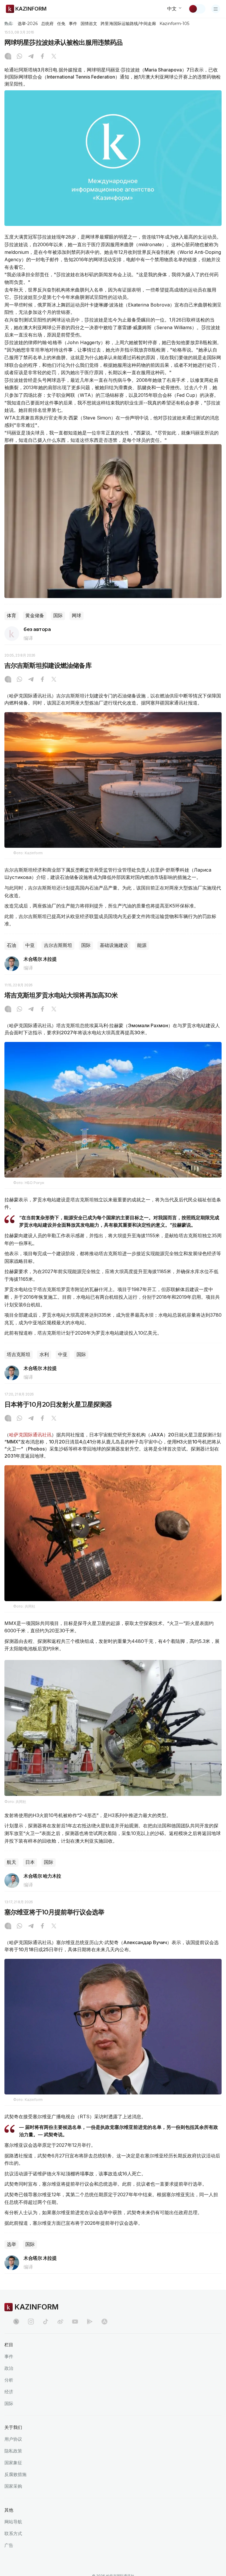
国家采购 (13, 2486)
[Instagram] (8, 57)
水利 (44, 1354)
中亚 (30, 945)
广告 (9, 2545)
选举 (11, 2244)
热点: (9, 23)
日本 (30, 1862)
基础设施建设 (114, 945)
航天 (11, 1862)
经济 (9, 2392)
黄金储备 (35, 616)
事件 (73, 24)
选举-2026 (28, 24)
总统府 (47, 24)
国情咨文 (89, 24)
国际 (58, 616)
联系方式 (13, 2533)
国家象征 (13, 2463)
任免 (61, 24)
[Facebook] (42, 57)
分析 (9, 2380)
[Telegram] (31, 57)
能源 (142, 945)
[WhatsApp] (19, 57)
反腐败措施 (15, 2474)
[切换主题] (197, 9)
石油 (11, 945)
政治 (9, 2368)
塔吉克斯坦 (19, 1354)
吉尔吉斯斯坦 (58, 945)
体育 (11, 616)
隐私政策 (13, 2451)
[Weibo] (60, 2322)
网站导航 (13, 2522)
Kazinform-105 (174, 24)
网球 (77, 616)
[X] (54, 57)
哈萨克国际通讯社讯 (30, 1435)
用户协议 (13, 2439)
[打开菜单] (216, 9)
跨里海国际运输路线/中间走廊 (128, 24)
